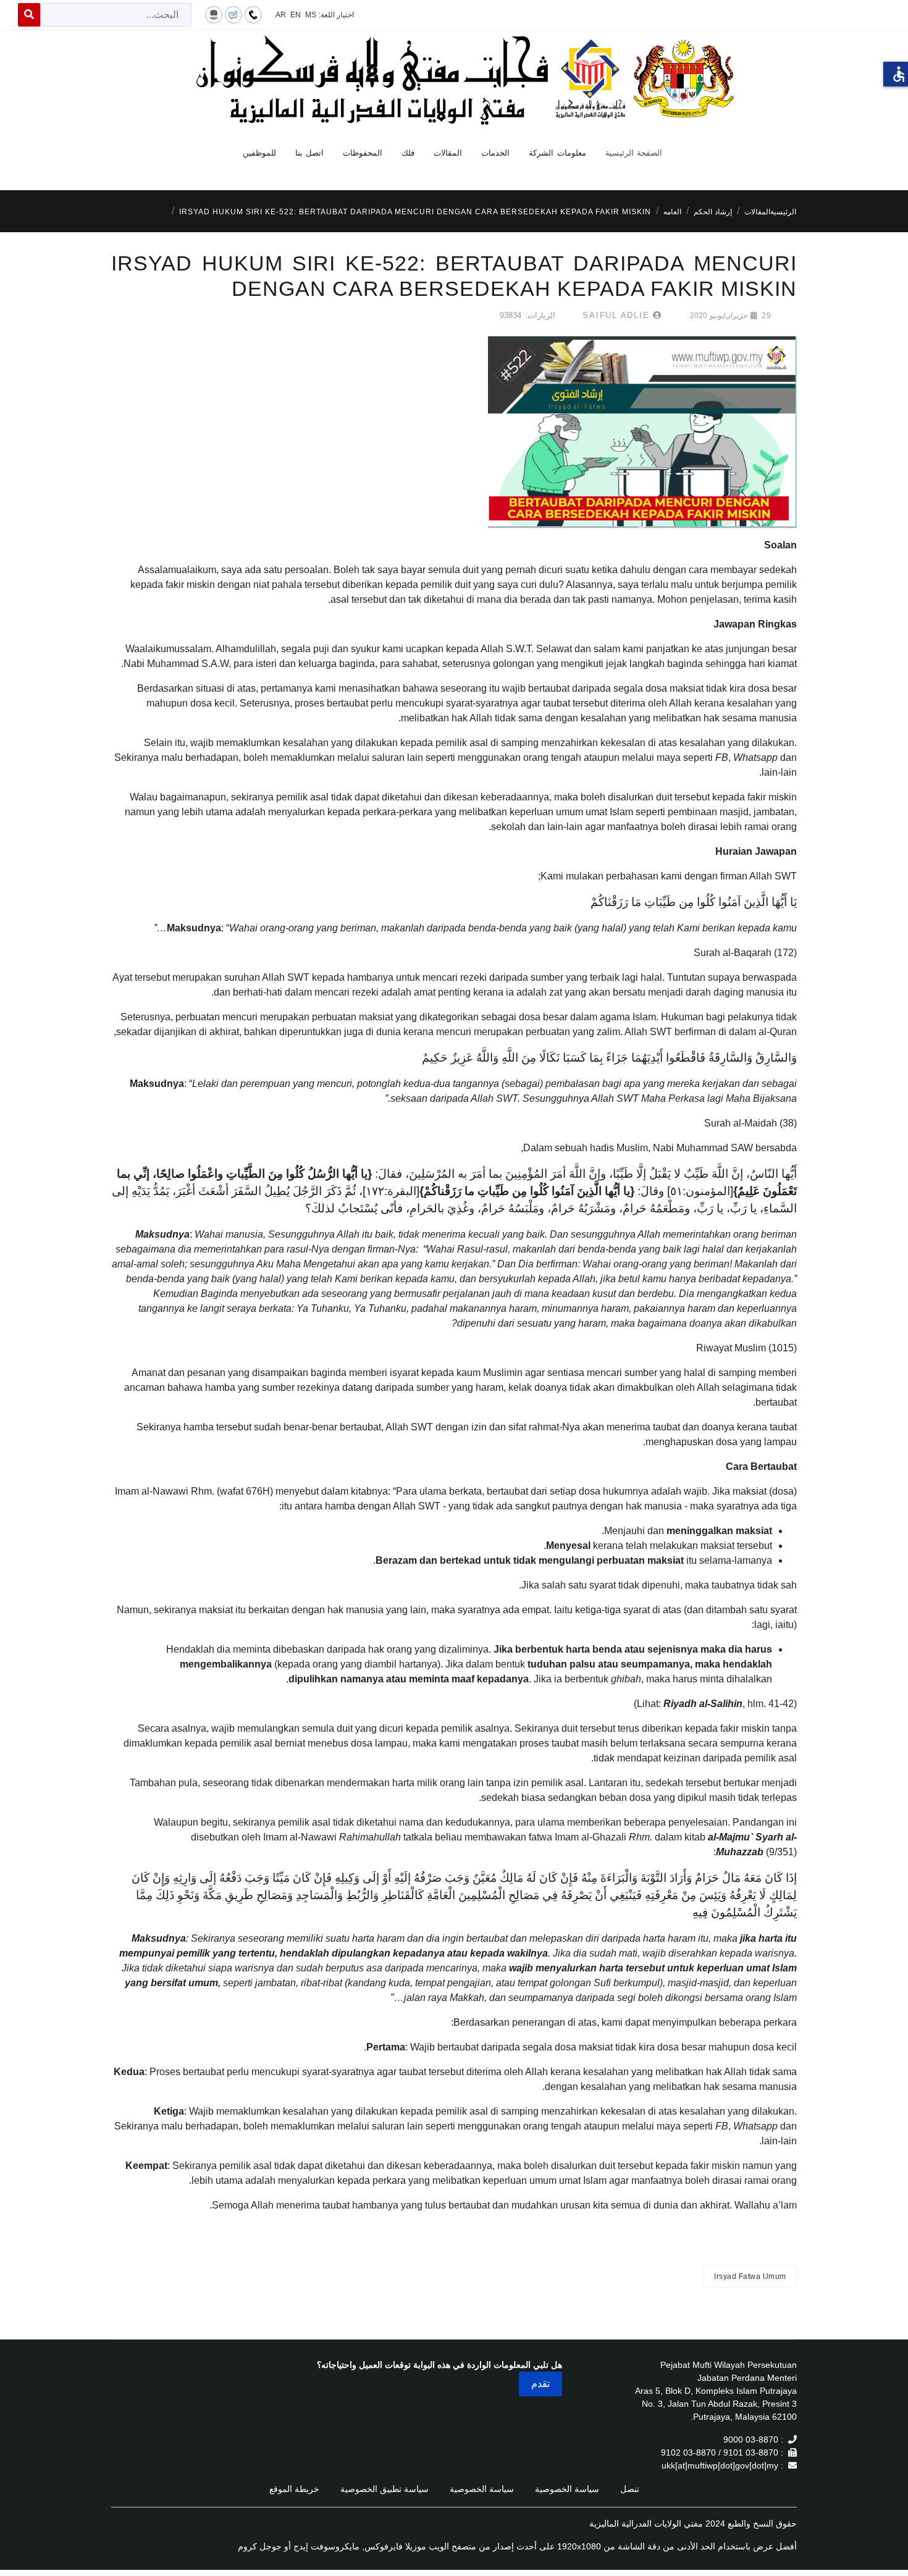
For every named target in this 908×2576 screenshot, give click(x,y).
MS (311, 15)
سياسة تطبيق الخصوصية (385, 2489)
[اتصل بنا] (253, 14)
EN (296, 15)
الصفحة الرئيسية (634, 153)
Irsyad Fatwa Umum (750, 2276)
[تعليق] (233, 14)
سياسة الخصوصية (567, 2489)
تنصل (630, 2489)
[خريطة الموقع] (214, 14)
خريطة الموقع (294, 2489)
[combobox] (116, 15)
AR (281, 15)
